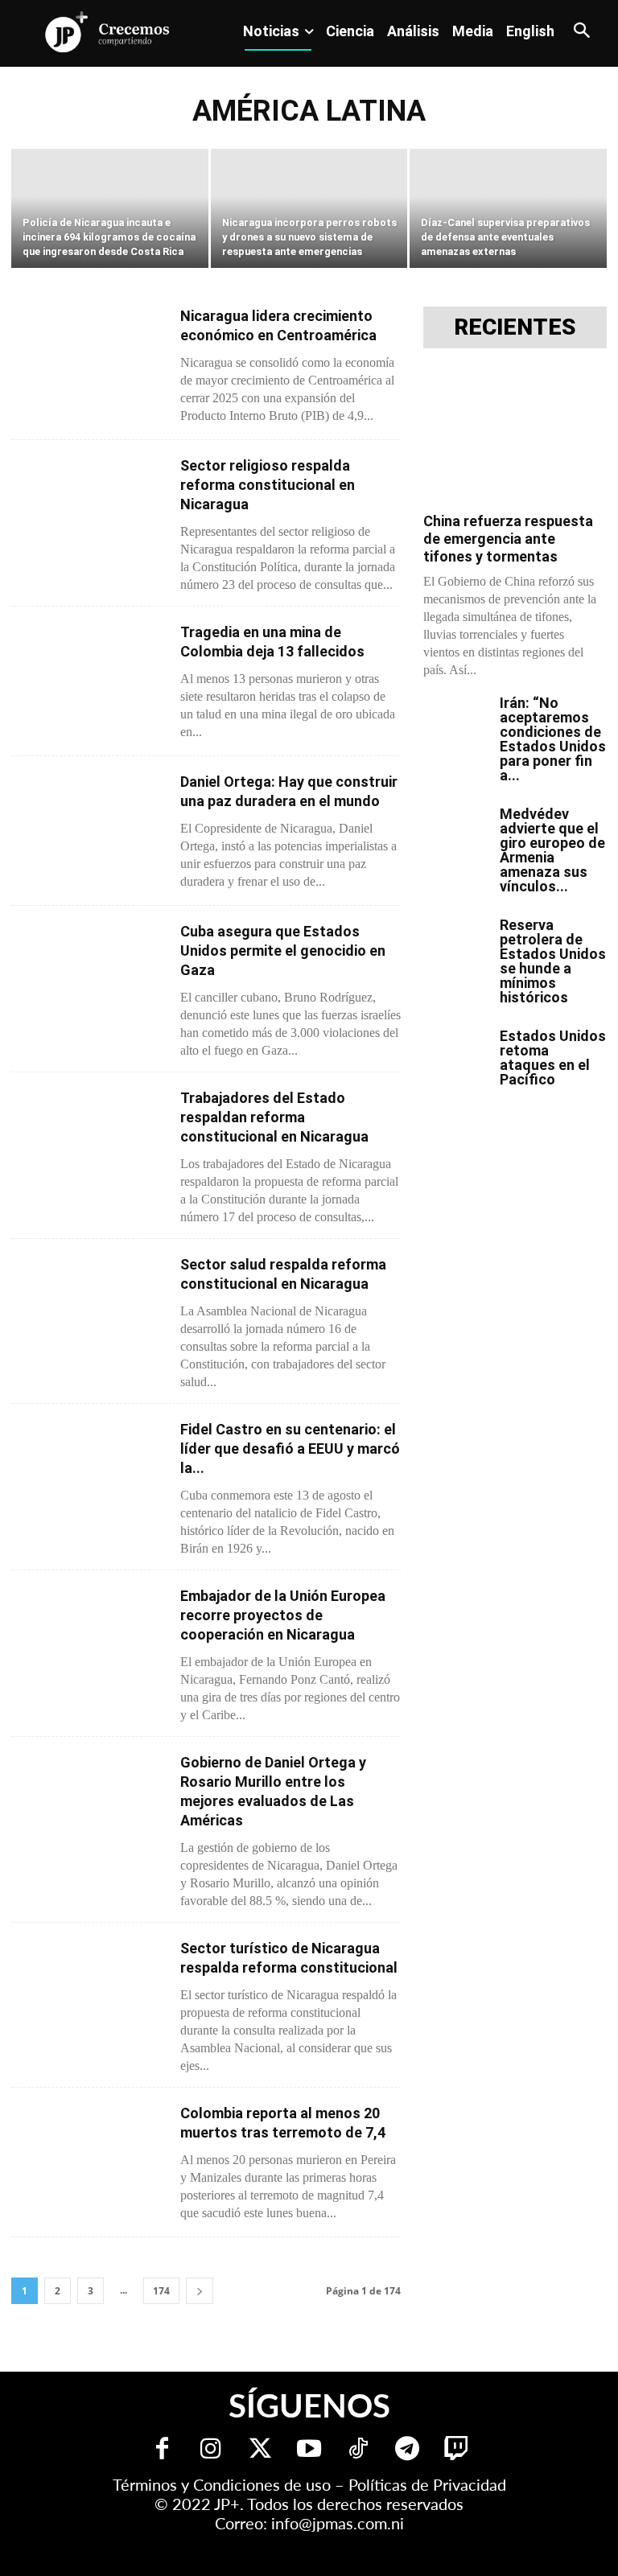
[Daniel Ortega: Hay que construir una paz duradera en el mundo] (89, 828)
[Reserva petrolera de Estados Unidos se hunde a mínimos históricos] (455, 940)
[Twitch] (457, 2450)
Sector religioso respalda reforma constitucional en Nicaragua (268, 485)
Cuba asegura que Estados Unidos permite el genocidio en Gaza (283, 951)
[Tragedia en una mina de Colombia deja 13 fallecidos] (89, 679)
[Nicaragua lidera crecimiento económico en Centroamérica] (89, 362)
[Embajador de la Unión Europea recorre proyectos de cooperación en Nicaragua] (89, 1642)
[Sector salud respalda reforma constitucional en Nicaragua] (89, 1311)
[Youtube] (309, 2450)
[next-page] (200, 2291)
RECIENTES (515, 327)
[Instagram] (211, 2450)
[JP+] (108, 32)
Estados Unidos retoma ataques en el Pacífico (553, 1058)
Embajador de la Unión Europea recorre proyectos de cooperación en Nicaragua (283, 1615)
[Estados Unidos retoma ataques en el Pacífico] (455, 1051)
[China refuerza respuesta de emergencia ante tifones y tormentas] (515, 436)
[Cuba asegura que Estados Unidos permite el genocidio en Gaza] (89, 978)
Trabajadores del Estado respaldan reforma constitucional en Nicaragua (274, 1117)
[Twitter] (260, 2450)
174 (161, 2291)
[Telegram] (408, 2450)
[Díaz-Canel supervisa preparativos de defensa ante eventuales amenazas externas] (508, 210)
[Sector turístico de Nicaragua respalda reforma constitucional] (89, 1995)
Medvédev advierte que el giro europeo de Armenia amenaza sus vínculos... (552, 850)
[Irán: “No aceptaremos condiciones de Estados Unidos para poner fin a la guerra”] (455, 718)
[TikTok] (358, 2450)
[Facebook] (162, 2450)
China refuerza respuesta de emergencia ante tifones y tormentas (508, 539)
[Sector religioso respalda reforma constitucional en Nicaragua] (89, 512)
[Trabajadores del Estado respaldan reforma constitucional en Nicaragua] (89, 1144)
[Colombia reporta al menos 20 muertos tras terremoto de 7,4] (89, 2160)
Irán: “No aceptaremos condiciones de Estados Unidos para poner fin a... (553, 739)
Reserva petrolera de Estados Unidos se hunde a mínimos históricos (553, 961)
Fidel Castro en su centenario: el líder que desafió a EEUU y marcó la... (290, 1448)
